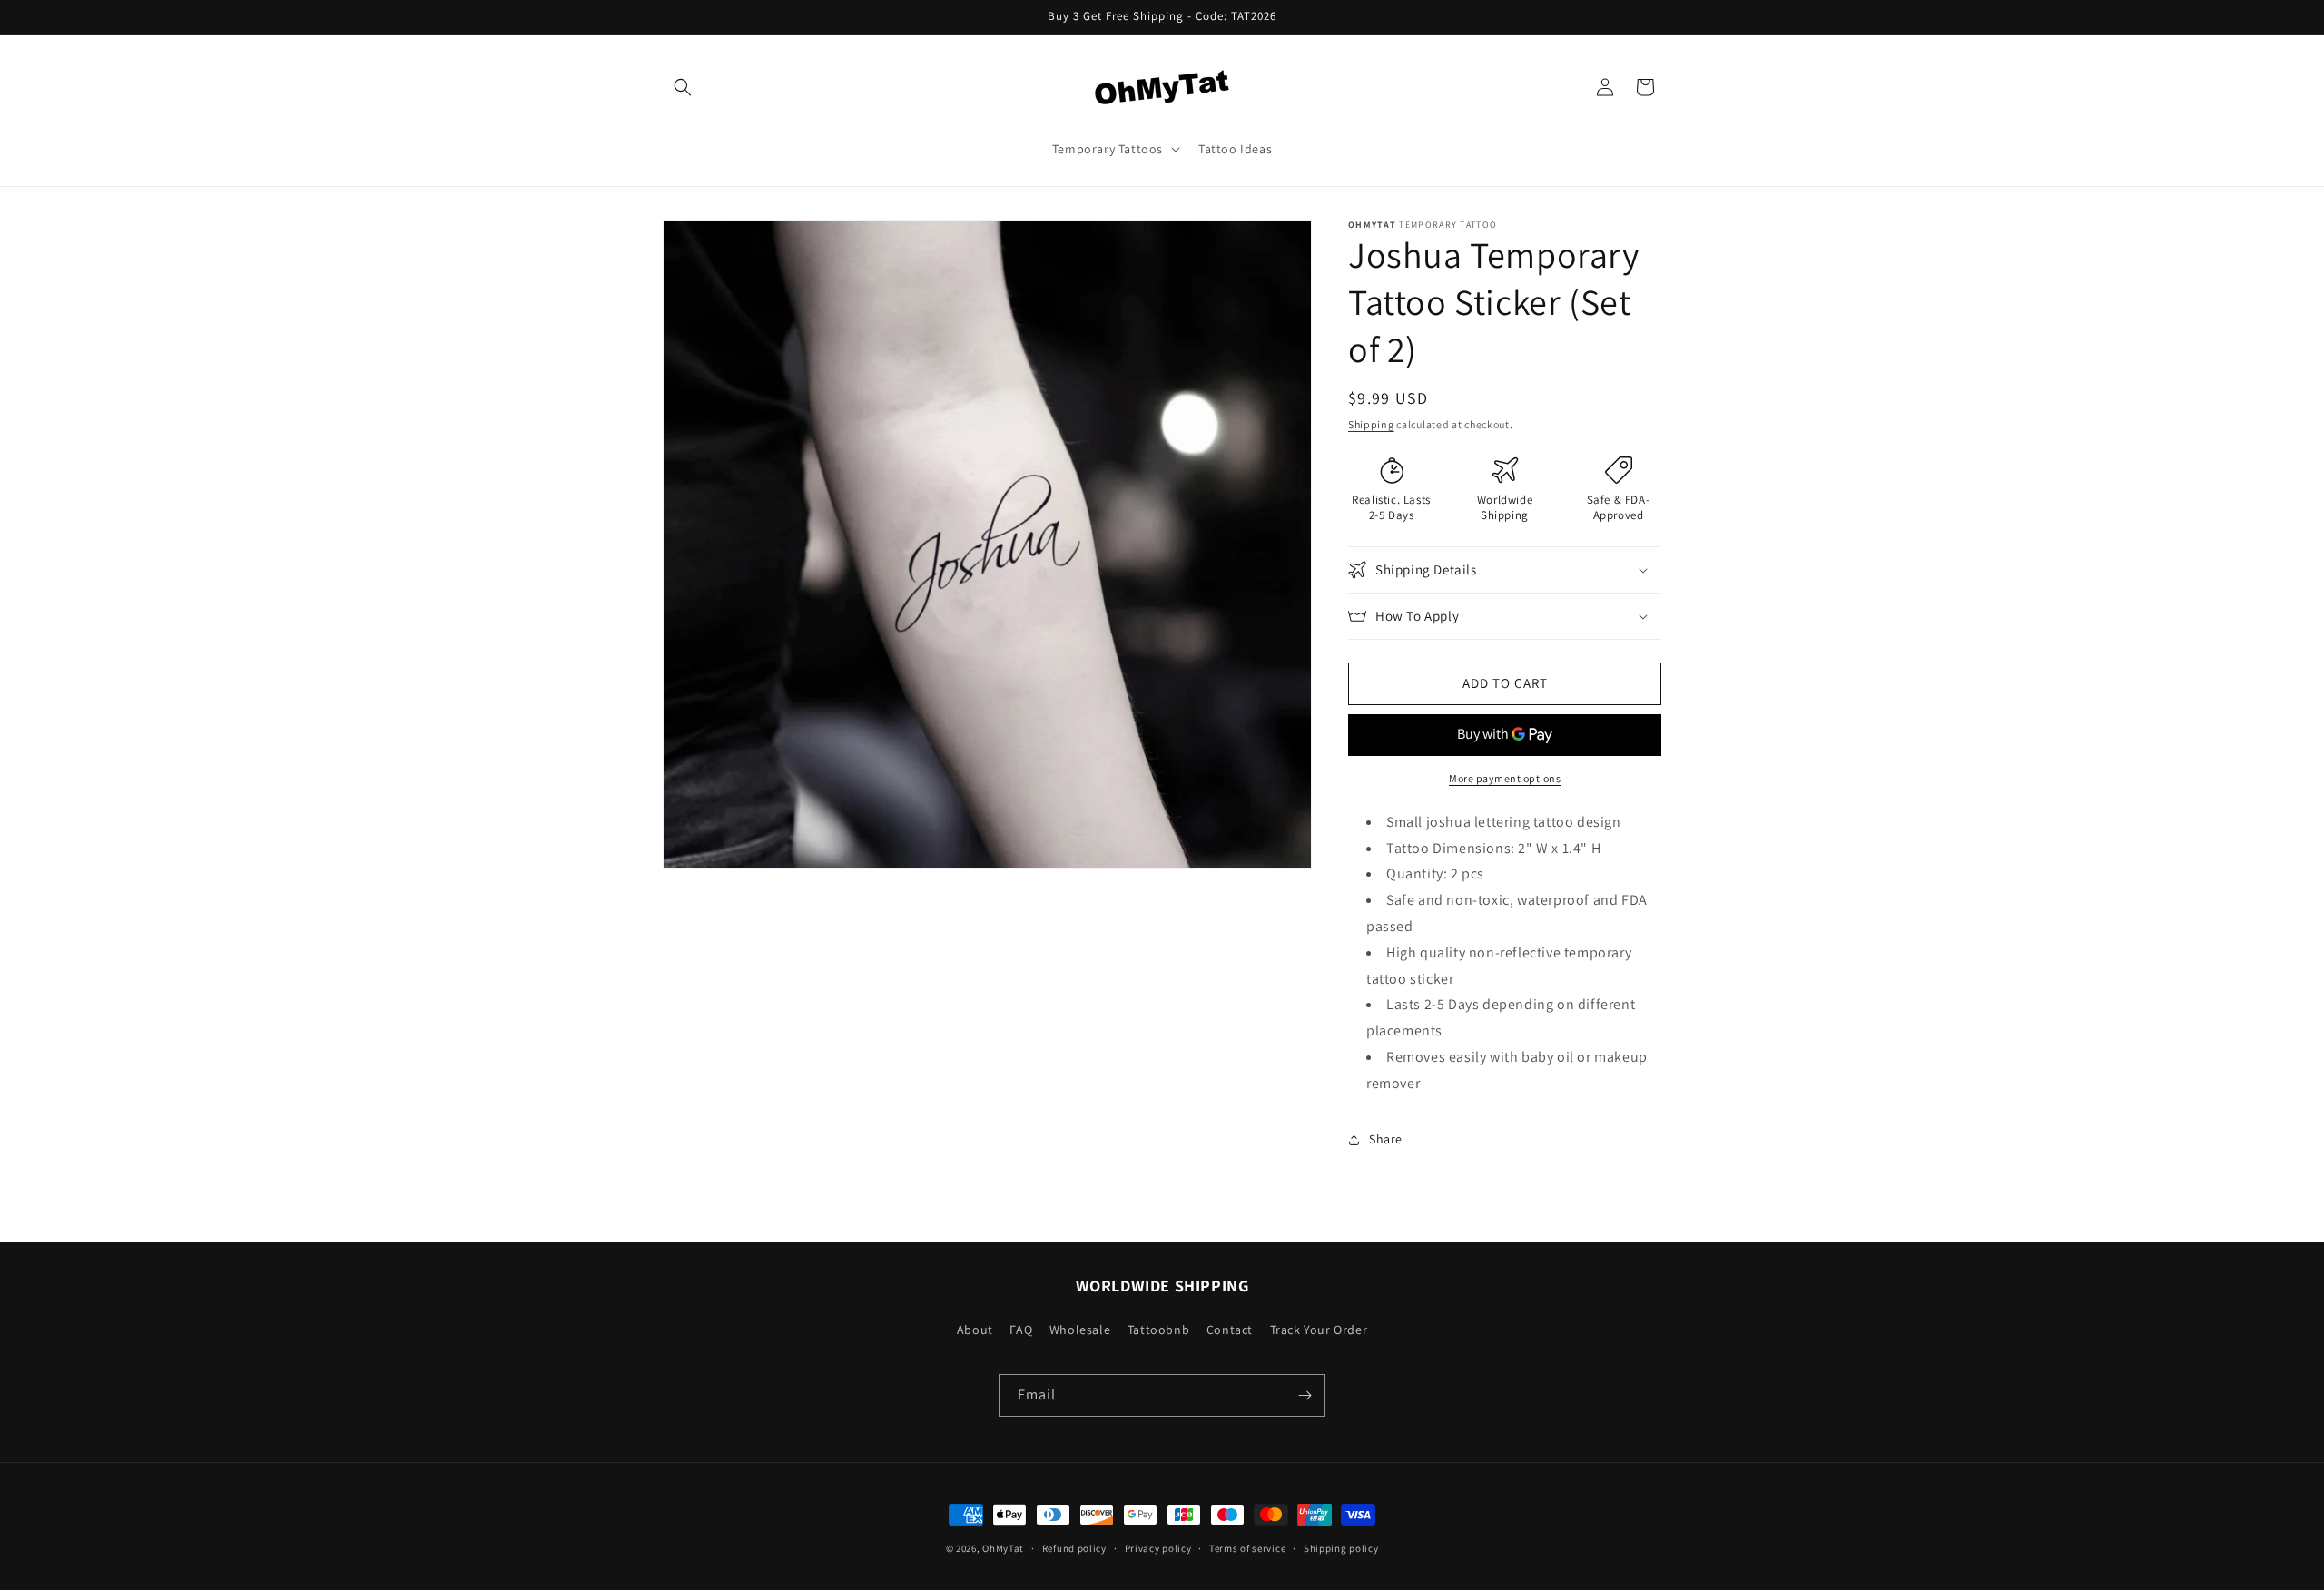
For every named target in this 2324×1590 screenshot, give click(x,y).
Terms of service (1247, 1547)
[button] (683, 87)
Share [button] (1386, 1139)
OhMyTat (1003, 1548)
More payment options (1505, 778)
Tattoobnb (1158, 1330)
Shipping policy (1341, 1547)
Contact (1230, 1330)
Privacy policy (1158, 1547)
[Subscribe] (1305, 1395)
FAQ (1021, 1330)
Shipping (1371, 424)
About (975, 1330)
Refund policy (1074, 1547)
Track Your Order (1319, 1330)
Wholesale (1080, 1330)
